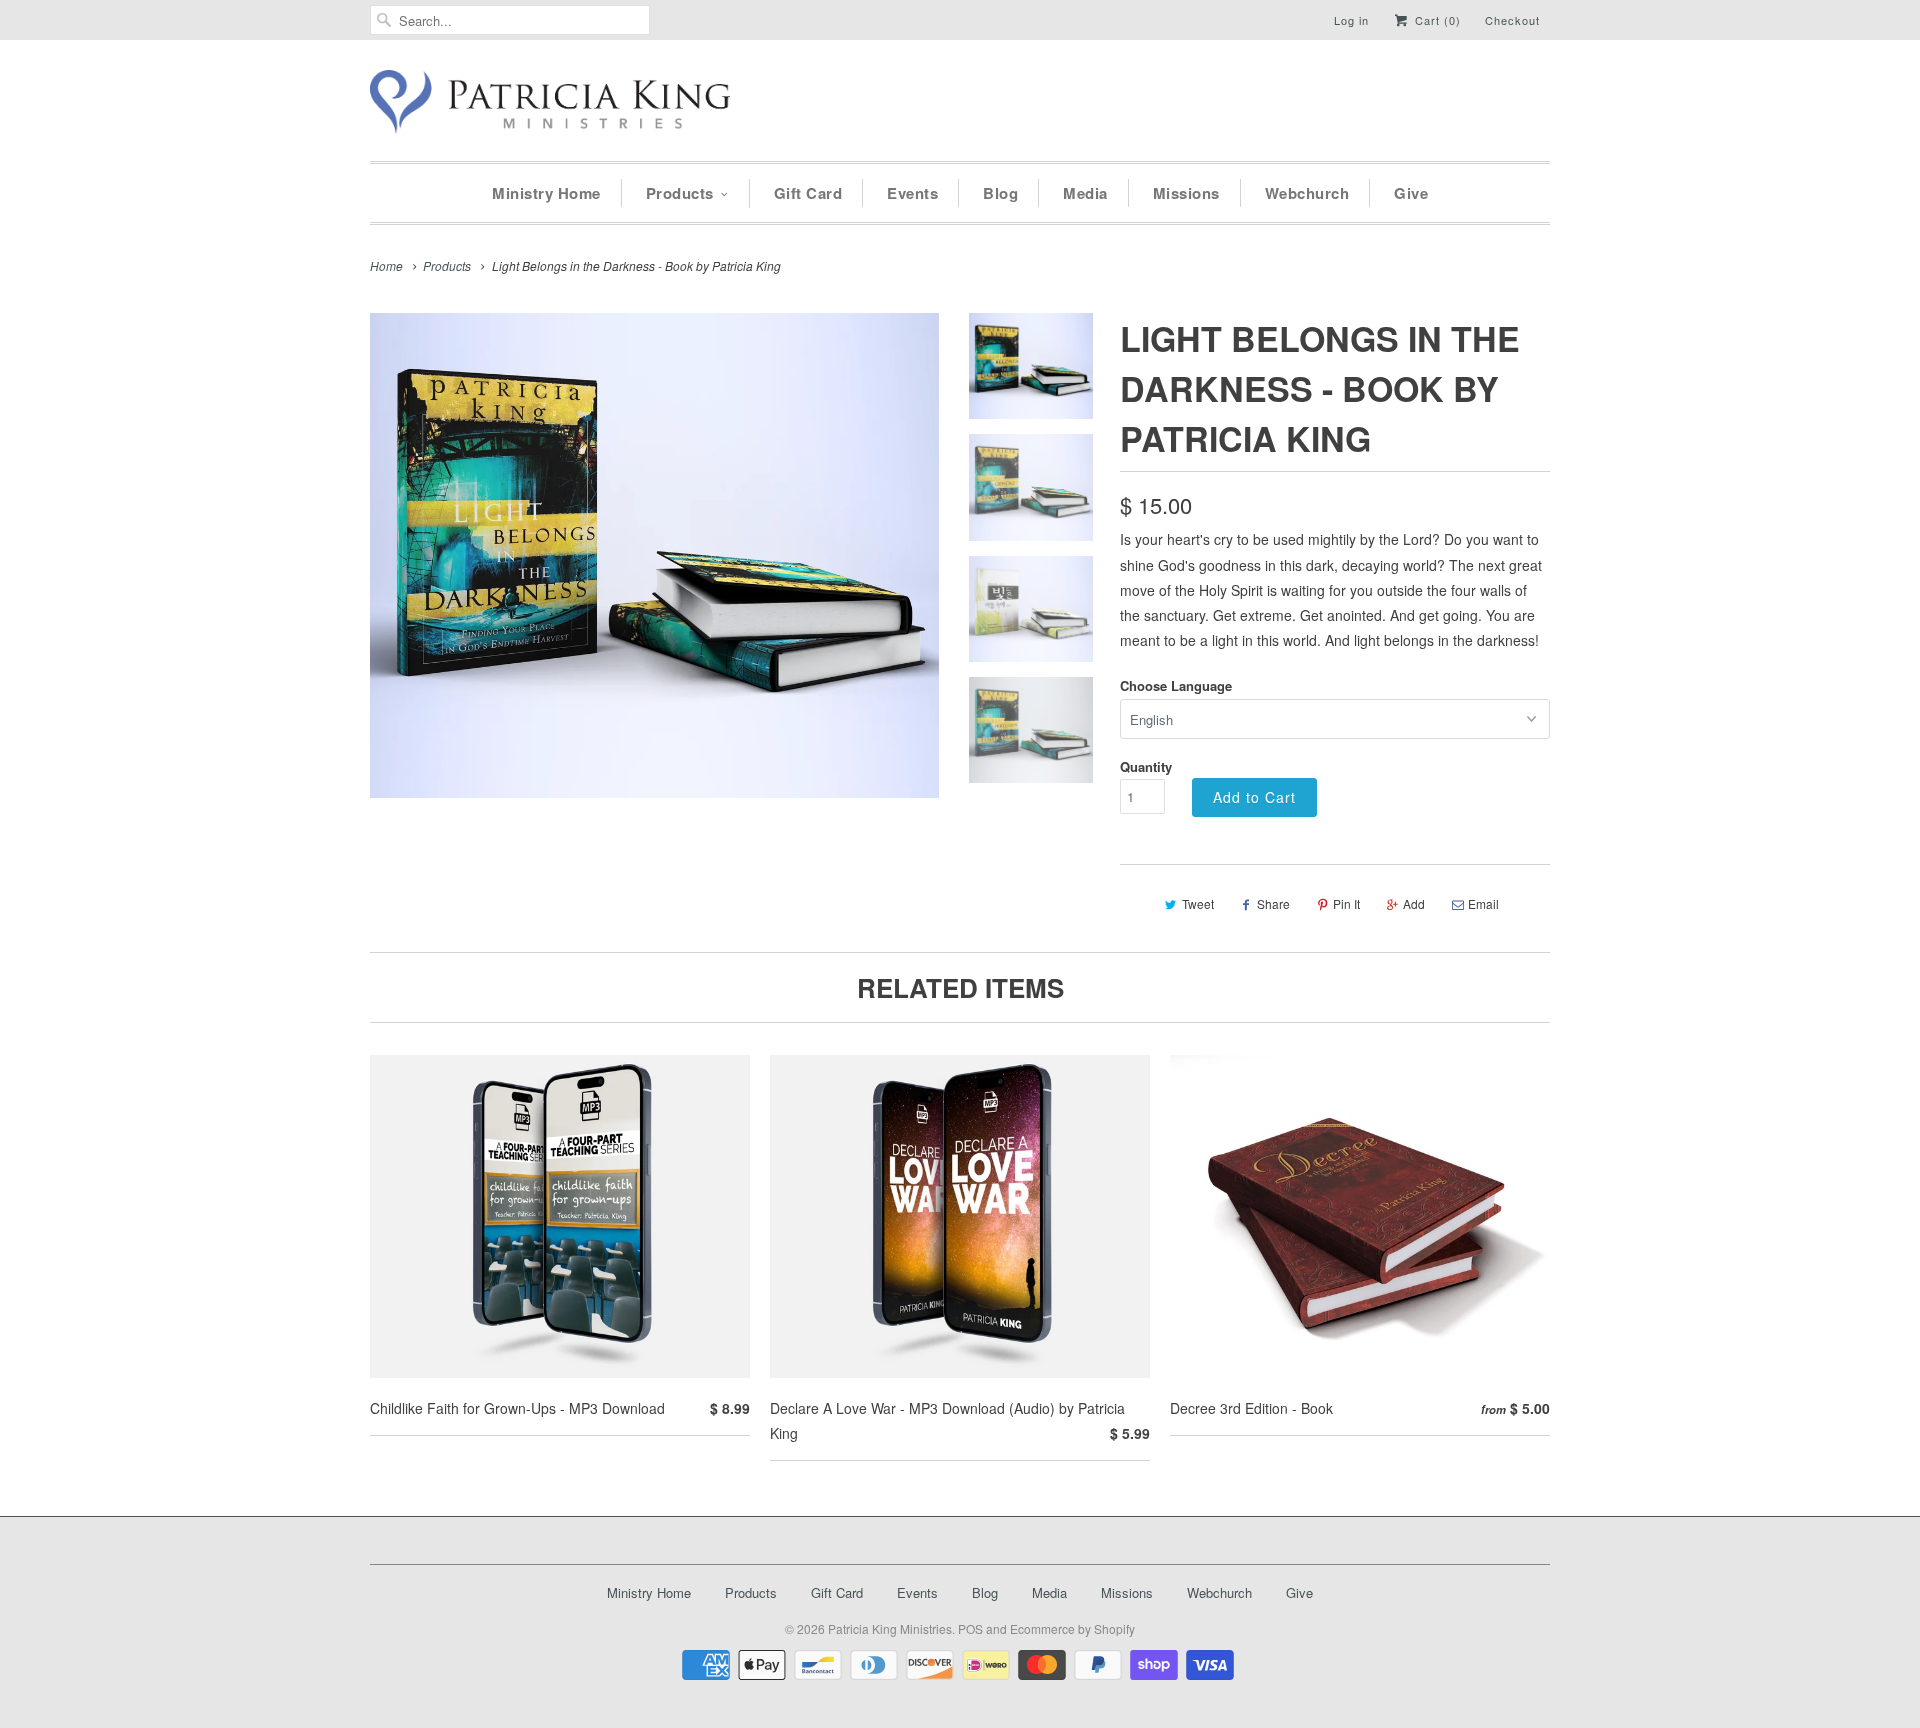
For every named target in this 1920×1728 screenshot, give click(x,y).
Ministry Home (546, 193)
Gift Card (808, 193)
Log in (1351, 20)
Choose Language (1176, 685)
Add (1414, 903)
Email (1483, 903)
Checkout (1512, 20)
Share (1273, 903)
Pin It (1346, 903)
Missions (1186, 193)
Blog (1000, 193)
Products (680, 193)
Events (912, 193)
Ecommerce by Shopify (1072, 1628)
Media (1085, 193)
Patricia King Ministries (890, 1628)
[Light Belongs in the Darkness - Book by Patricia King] (654, 555)
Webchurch (1307, 193)
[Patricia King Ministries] (550, 105)
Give (1411, 193)
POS (970, 1628)
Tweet (1198, 903)
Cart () (1436, 20)
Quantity (1146, 766)
